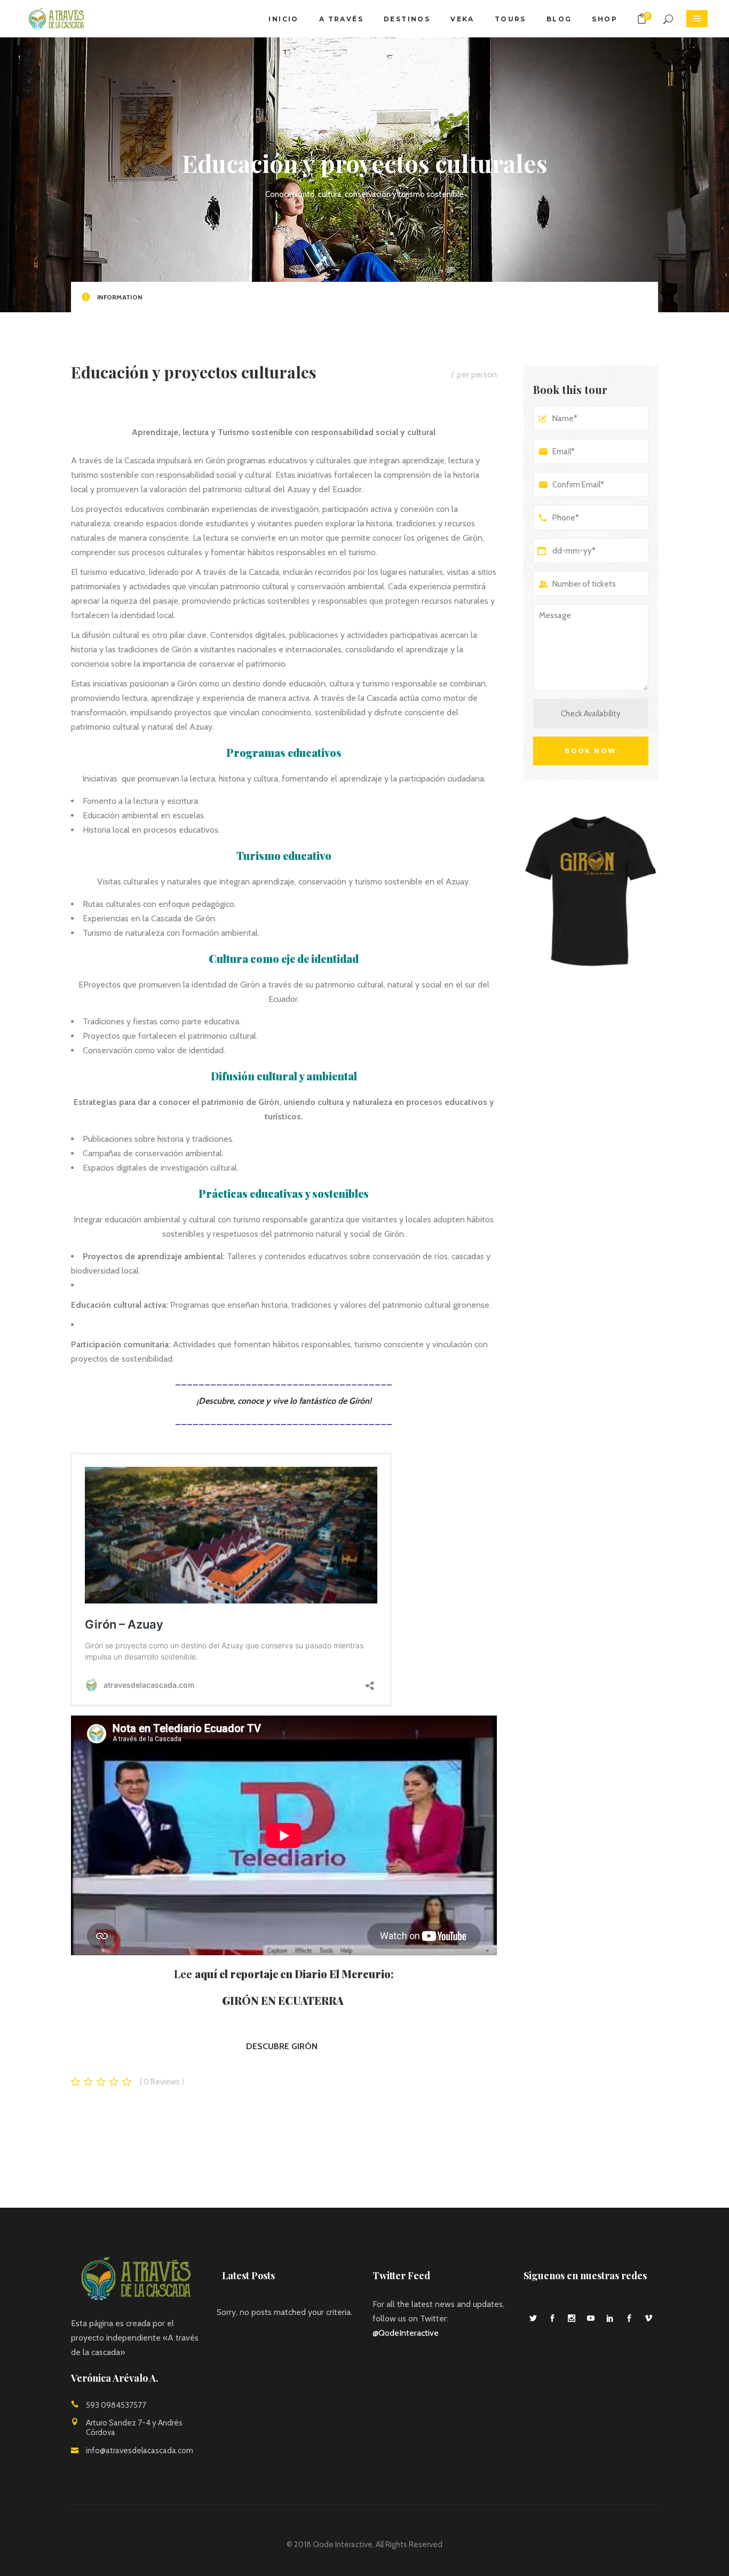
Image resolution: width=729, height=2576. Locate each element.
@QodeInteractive (406, 2333)
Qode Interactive (343, 2545)
